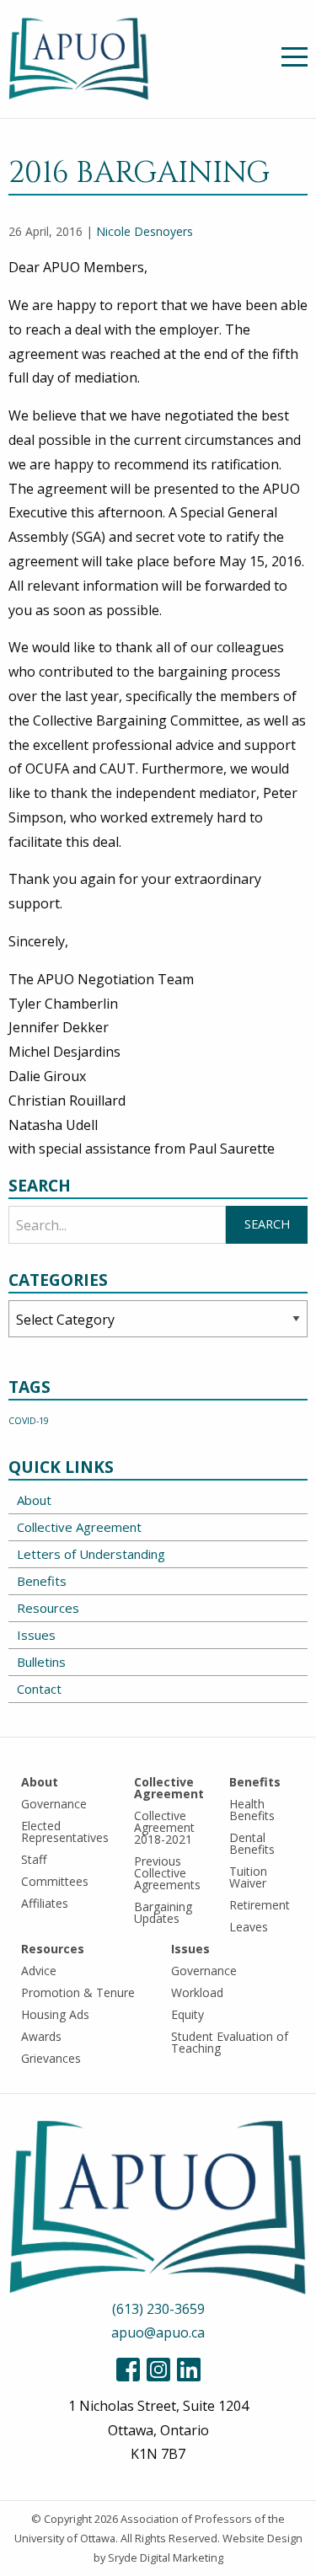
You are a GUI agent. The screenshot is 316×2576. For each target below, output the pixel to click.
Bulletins (41, 1662)
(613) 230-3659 (158, 2309)
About (34, 1500)
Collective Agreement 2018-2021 (164, 1827)
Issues (36, 1635)
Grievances (51, 2058)
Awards (41, 2036)
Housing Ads (55, 2014)
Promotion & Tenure (78, 1992)
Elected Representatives (65, 1832)
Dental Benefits (252, 1843)
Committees (55, 1881)
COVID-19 (29, 1421)
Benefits (42, 1581)
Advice (39, 1971)
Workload (197, 1992)
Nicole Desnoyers (145, 231)
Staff (34, 1859)
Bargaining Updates (163, 1912)
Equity (187, 2014)
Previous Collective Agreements (167, 1873)
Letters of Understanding (91, 1554)
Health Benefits (252, 1810)
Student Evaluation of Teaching (230, 2042)
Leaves (249, 1927)
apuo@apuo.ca (158, 2332)
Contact (39, 1689)
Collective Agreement (79, 1527)
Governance (54, 1804)
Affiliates (45, 1903)
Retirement (260, 1905)
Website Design (262, 2538)
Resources (48, 1608)
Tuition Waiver (248, 1877)
